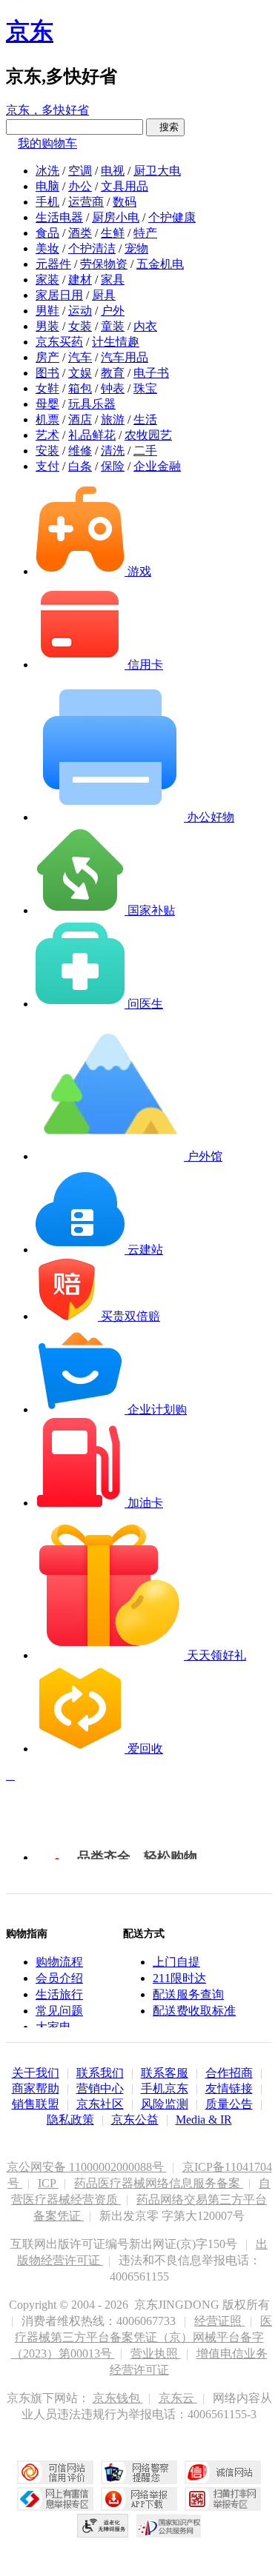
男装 (47, 326)
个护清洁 (92, 248)
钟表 (113, 388)
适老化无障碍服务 (103, 2526)
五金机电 (160, 264)
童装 (113, 326)
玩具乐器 (92, 404)
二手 (145, 451)
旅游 (113, 419)
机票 (47, 419)
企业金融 (157, 466)
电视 (113, 171)
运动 (80, 311)
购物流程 (59, 1962)
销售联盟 (36, 2104)
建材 (80, 280)
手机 (47, 202)
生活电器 (59, 217)
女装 (80, 326)
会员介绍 (59, 1978)
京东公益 (135, 2120)
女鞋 (47, 388)
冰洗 (47, 171)
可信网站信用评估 (55, 2472)
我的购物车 (47, 143)
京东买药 (59, 342)
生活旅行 (59, 1994)
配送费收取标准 (194, 2011)
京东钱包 (118, 2398)
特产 (145, 233)
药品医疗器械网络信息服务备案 (159, 2183)
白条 (80, 466)
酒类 (80, 233)
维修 (80, 451)
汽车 (80, 357)
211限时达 (179, 1978)
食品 (47, 233)
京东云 (178, 2398)
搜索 (165, 127)
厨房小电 (116, 217)
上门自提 (176, 1962)
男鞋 (47, 311)
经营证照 (219, 2321)
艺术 (47, 435)
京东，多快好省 (47, 110)
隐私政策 (70, 2120)
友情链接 (229, 2088)
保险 (113, 466)
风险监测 (165, 2104)
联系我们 (100, 2073)
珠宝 (145, 388)
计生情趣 (116, 342)
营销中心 (100, 2088)
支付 (47, 466)
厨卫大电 (157, 171)
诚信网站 (223, 2472)
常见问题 (59, 2011)
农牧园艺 (148, 435)
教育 (113, 373)
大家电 (53, 2027)
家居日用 (59, 295)
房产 (47, 357)
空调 (80, 171)
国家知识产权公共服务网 (169, 2526)
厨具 (104, 295)
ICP (48, 2183)
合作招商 (229, 2073)
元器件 (53, 264)
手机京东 (165, 2088)
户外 (113, 311)
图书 (47, 373)
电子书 (151, 373)
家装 (47, 280)
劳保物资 (104, 264)
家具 (113, 280)
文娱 (80, 373)
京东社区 (100, 2104)
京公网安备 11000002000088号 (87, 2167)
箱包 (80, 388)
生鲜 (113, 233)
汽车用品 (125, 357)
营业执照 (156, 2353)
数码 (125, 202)
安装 (47, 451)
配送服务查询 (188, 1994)
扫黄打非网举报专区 (223, 2499)
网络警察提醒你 (139, 2472)
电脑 (47, 186)
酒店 (80, 419)
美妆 (47, 248)
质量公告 (229, 2104)
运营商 (86, 202)
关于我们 (36, 2073)
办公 (80, 186)
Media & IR (204, 2120)
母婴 (47, 404)
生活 (145, 419)
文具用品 (125, 186)
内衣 (145, 326)
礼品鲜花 (92, 435)
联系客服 (165, 2073)
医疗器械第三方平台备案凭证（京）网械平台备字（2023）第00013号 (142, 2337)
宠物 (136, 248)
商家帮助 (36, 2088)
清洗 (113, 451)
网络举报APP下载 (139, 2499)
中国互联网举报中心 (55, 2499)
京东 (30, 31)
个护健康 (172, 217)
